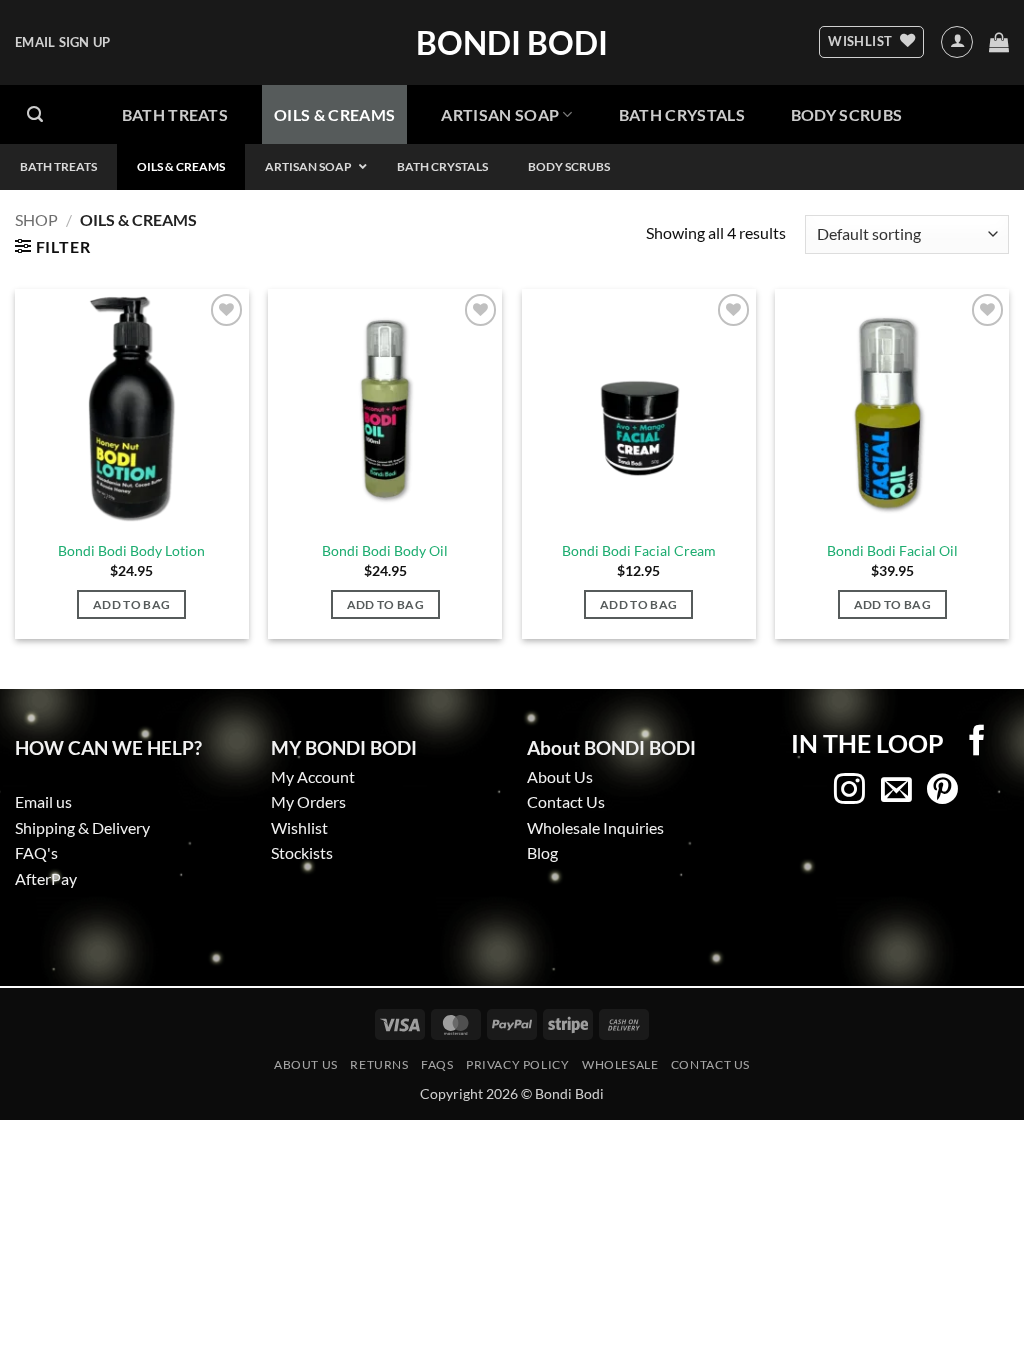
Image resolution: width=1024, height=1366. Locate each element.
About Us (306, 1064)
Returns (379, 1064)
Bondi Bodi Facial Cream (639, 550)
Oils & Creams (334, 114)
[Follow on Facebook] (977, 742)
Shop (36, 219)
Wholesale (620, 1064)
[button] (62, 42)
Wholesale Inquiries (595, 827)
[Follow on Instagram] (849, 791)
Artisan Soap (500, 114)
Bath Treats (175, 114)
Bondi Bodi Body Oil (385, 550)
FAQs (437, 1064)
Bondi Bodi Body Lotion (131, 550)
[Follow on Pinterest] (942, 791)
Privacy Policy (518, 1064)
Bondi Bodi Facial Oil (892, 550)
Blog (542, 852)
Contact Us (566, 801)
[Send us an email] (896, 791)
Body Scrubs (847, 114)
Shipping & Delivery (82, 827)
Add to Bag (131, 604)
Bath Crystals (682, 114)
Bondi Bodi (512, 43)
